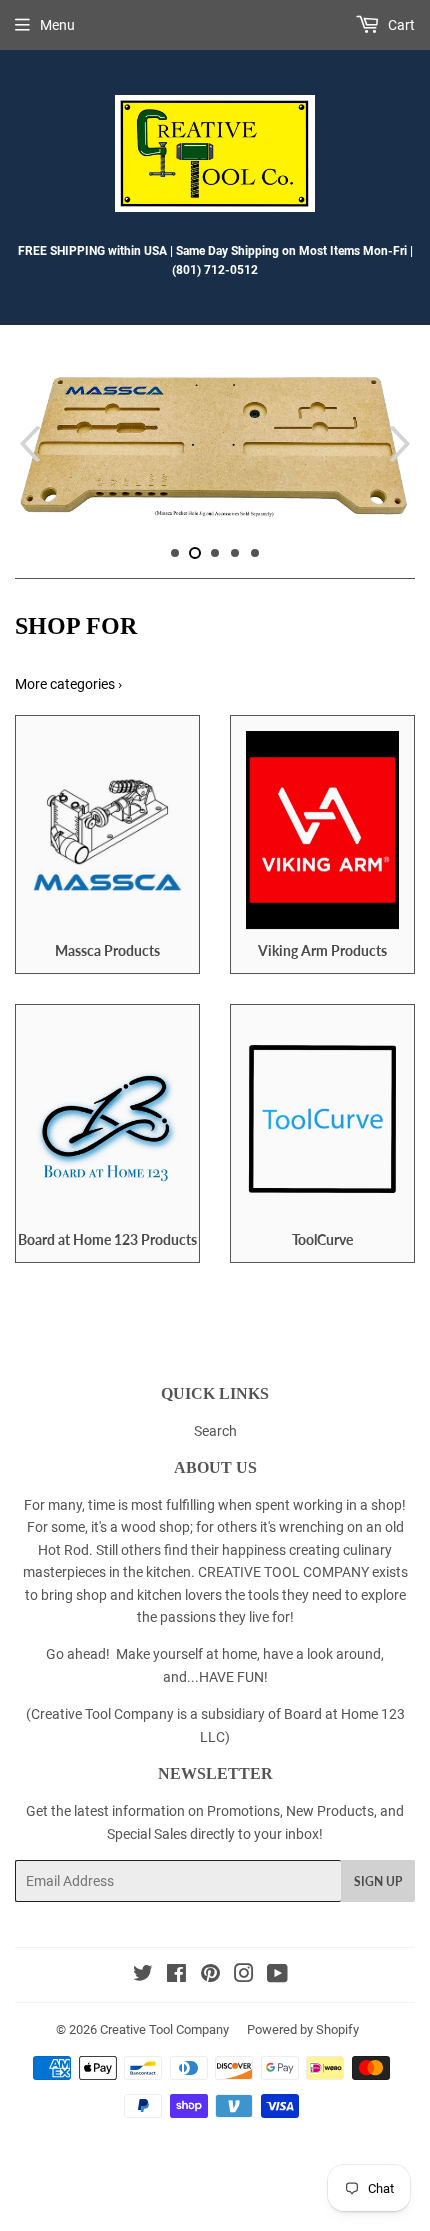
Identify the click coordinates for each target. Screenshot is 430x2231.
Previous (27, 444)
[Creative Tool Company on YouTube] (277, 1976)
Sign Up (378, 1881)
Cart (400, 25)
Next (402, 444)
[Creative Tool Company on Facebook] (176, 1976)
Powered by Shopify (303, 2029)
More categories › (68, 684)
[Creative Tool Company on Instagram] (244, 1976)
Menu (57, 25)
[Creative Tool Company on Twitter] (143, 1976)
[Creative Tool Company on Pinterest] (210, 1976)
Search (215, 1431)
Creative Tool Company (164, 2029)
